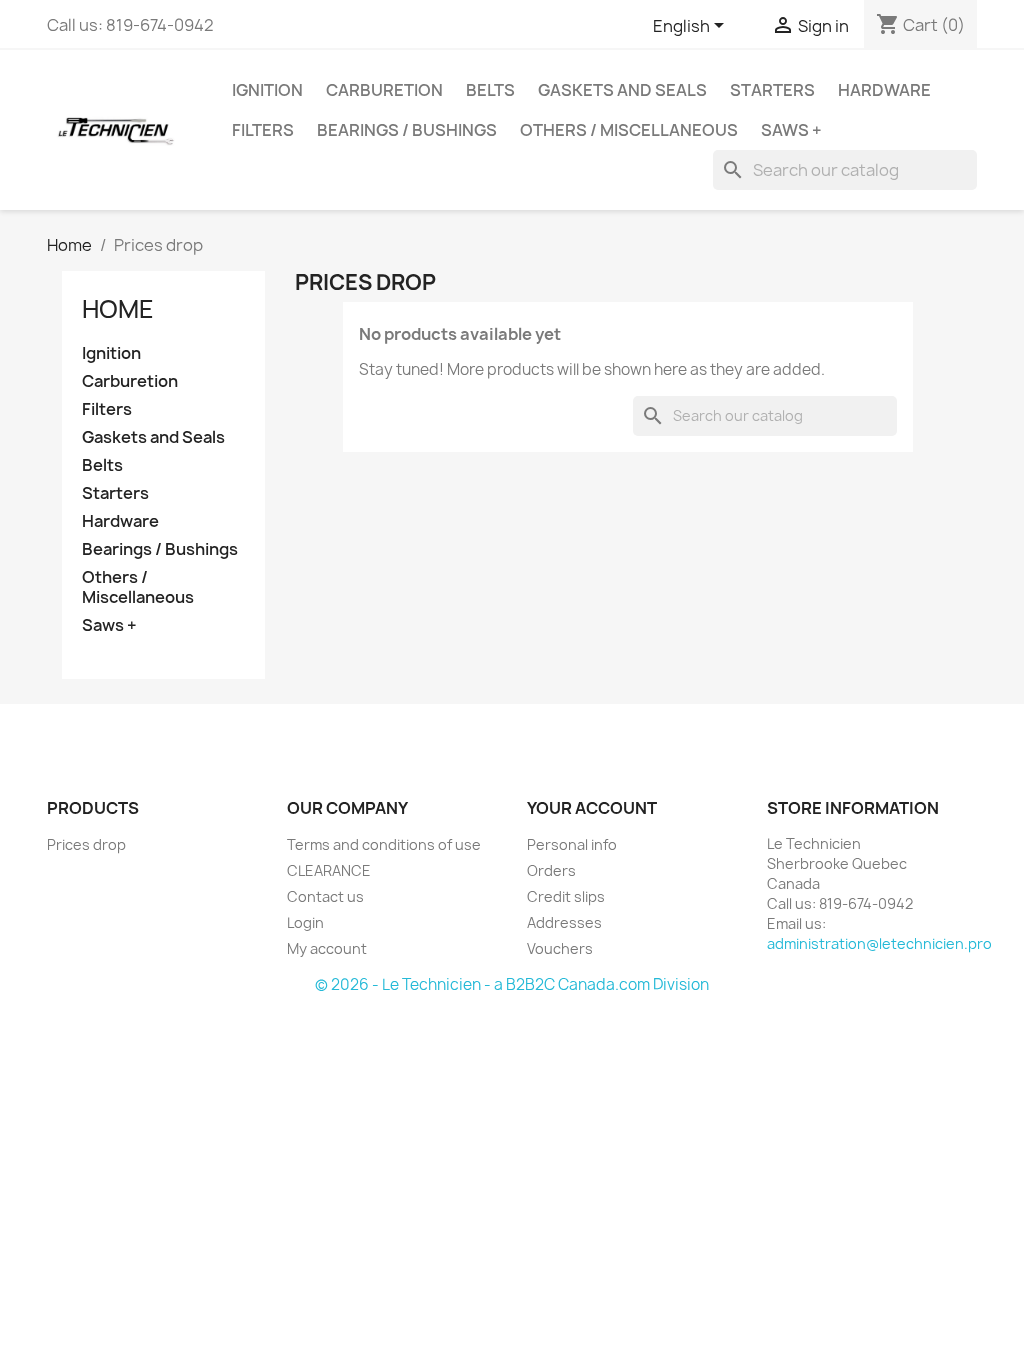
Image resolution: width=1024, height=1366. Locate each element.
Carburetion (384, 90)
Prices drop (86, 844)
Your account (592, 808)
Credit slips (566, 896)
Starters (772, 90)
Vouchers (560, 948)
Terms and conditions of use (384, 844)
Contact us (325, 896)
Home (118, 309)
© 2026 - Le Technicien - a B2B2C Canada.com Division (512, 984)
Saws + (791, 130)
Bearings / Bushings (407, 130)
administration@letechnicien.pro (879, 943)
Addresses (564, 922)
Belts (490, 90)
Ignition (267, 90)
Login (305, 922)
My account (327, 948)
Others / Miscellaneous (629, 130)
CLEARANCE (329, 870)
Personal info (572, 844)
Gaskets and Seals (622, 90)
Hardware (884, 90)
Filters (263, 130)
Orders (551, 870)
